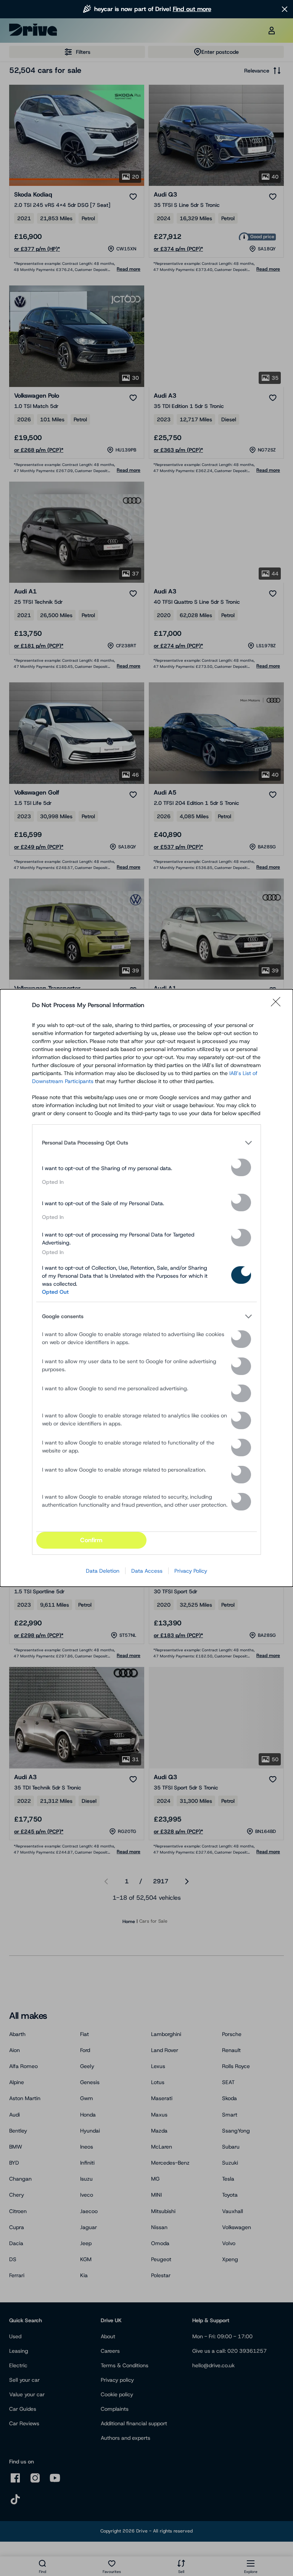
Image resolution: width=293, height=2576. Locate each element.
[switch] (241, 1167)
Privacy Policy (191, 1571)
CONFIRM (91, 1540)
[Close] (278, 1005)
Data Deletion (103, 1571)
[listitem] (146, 1143)
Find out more (192, 9)
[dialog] (146, 1288)
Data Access (147, 1571)
